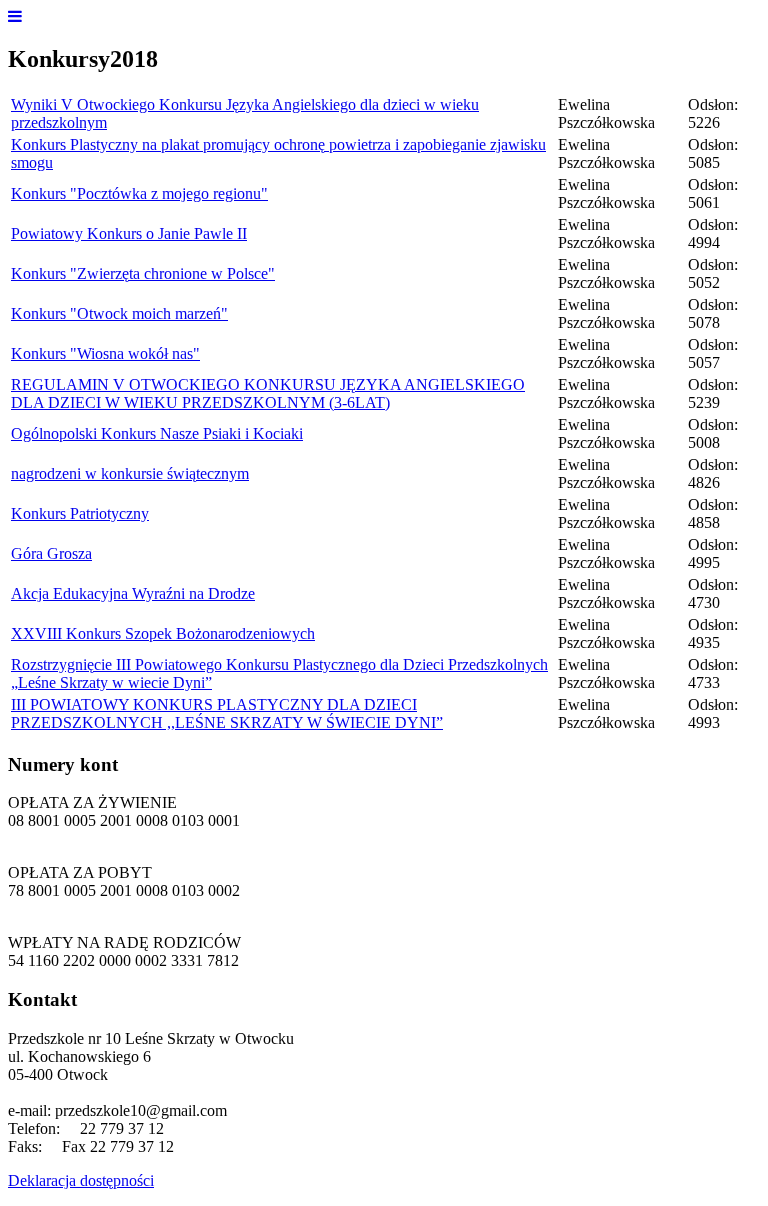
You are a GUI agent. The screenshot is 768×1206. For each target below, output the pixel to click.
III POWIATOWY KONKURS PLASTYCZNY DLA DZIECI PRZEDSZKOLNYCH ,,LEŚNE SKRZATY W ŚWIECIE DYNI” (227, 713)
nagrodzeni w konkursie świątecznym (130, 473)
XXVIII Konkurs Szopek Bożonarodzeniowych (163, 633)
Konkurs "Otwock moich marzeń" (119, 313)
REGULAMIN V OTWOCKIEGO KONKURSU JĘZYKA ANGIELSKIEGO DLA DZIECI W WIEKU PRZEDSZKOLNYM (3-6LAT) (268, 393)
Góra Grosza (51, 553)
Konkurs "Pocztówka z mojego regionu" (139, 193)
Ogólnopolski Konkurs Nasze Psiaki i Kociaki (157, 433)
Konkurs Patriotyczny (80, 513)
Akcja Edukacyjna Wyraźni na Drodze (133, 593)
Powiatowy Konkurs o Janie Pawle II (129, 233)
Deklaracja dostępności (81, 1180)
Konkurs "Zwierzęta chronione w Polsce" (143, 273)
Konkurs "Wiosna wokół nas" (105, 353)
